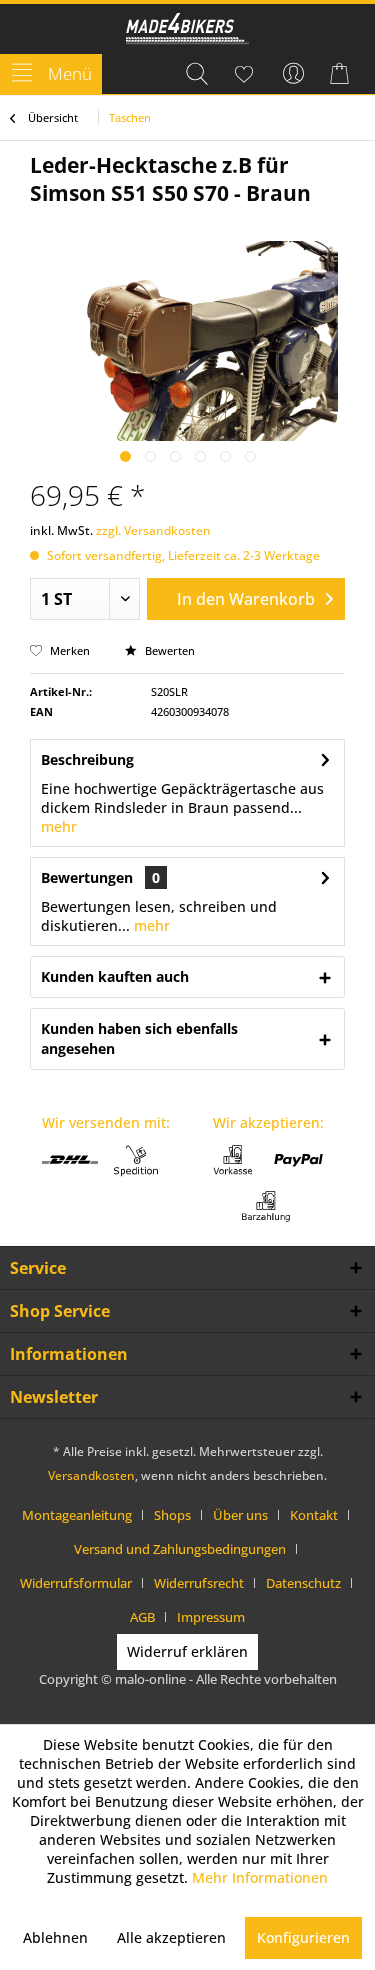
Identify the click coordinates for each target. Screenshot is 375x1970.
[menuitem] (51, 74)
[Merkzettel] (245, 74)
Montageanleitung (77, 1515)
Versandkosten (91, 1475)
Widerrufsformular (76, 1583)
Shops (172, 1515)
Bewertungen (87, 877)
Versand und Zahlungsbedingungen (180, 1549)
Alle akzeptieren (171, 1937)
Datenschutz (303, 1583)
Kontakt (314, 1515)
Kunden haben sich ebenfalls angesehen (139, 1038)
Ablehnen (55, 1937)
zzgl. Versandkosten (153, 530)
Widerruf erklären (187, 1651)
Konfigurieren (303, 1937)
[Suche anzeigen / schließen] (196, 74)
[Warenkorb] (343, 74)
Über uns (240, 1515)
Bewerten (168, 650)
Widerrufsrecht (199, 1583)
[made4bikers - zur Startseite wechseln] (187, 30)
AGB (142, 1617)
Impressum (211, 1617)
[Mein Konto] (294, 74)
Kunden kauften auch (115, 976)
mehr (59, 826)
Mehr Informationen (260, 1877)
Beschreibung (87, 759)
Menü (70, 73)
